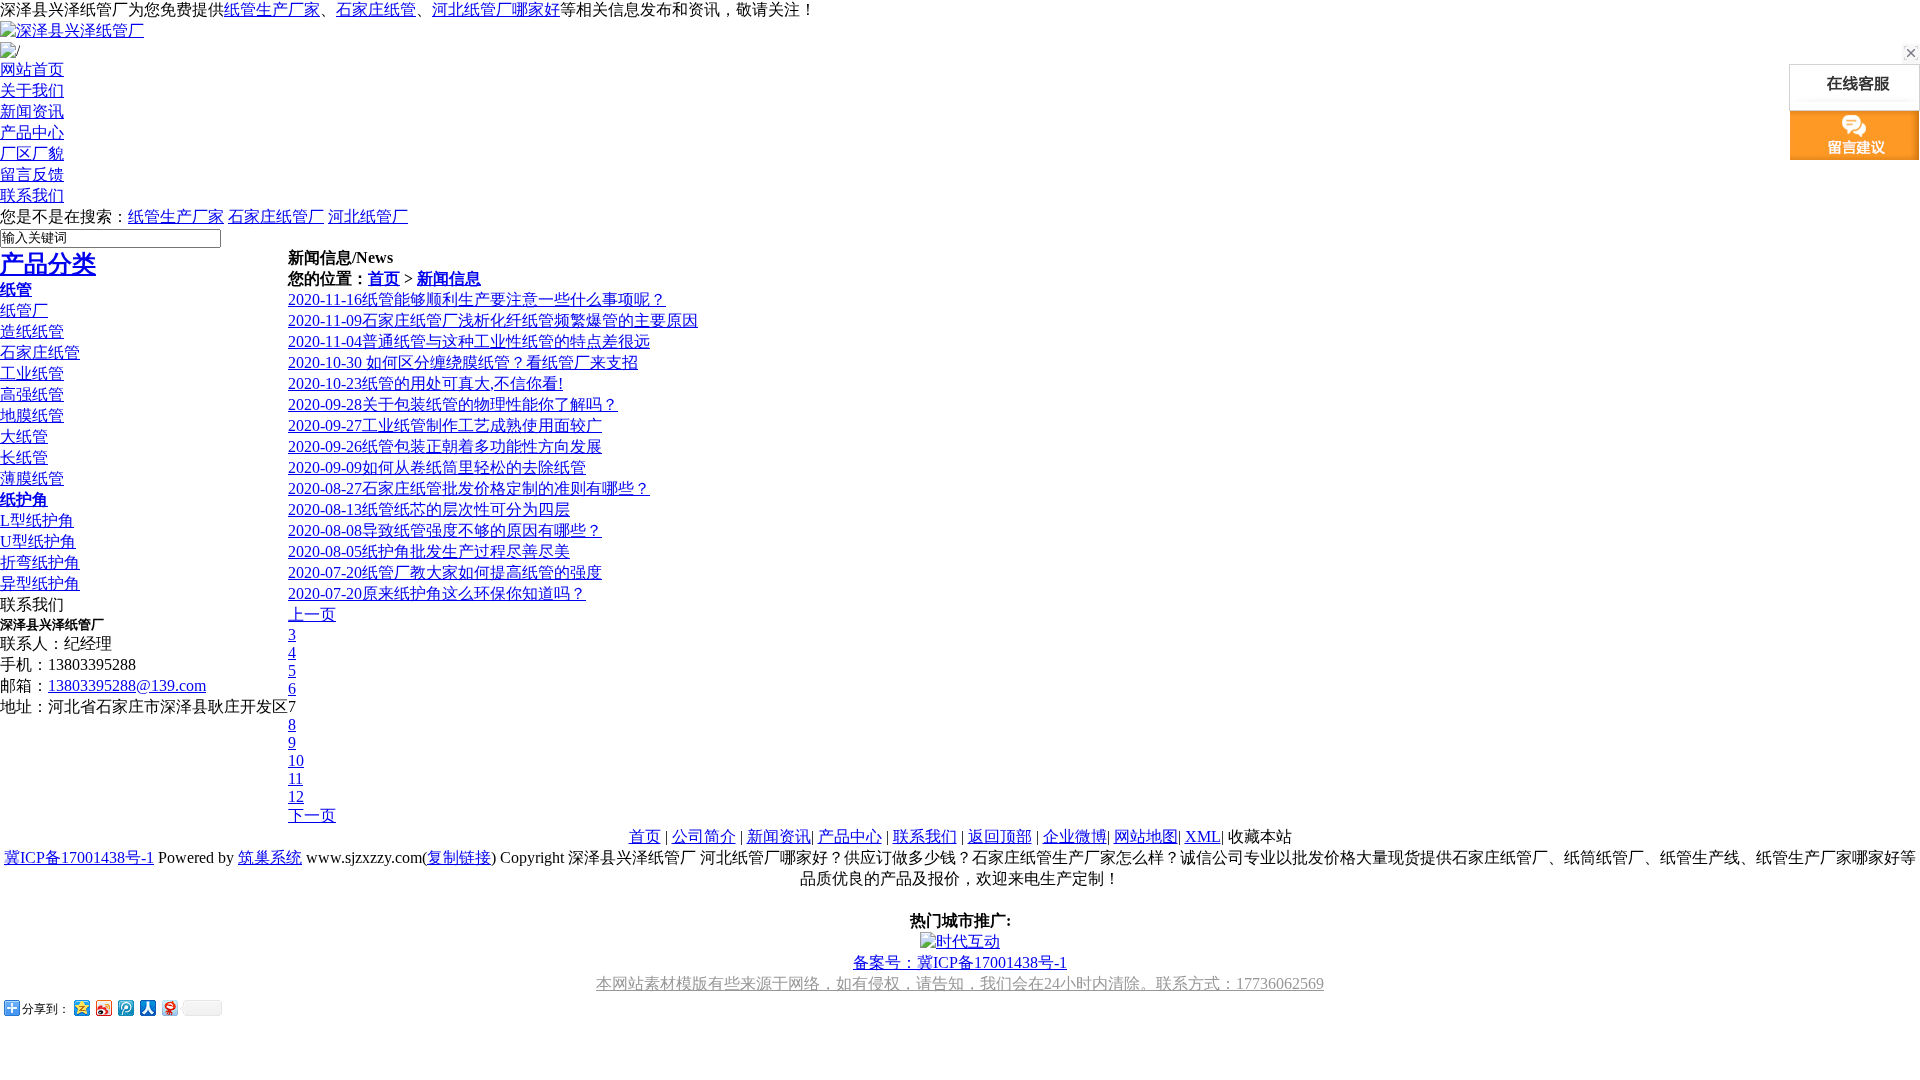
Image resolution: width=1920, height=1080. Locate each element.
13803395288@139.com (127, 685)
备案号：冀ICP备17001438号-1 (960, 962)
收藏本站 (1260, 836)
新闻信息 (449, 278)
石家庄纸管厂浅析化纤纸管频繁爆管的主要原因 (493, 320)
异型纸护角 (40, 583)
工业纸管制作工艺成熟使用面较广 (445, 425)
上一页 (312, 614)
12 (296, 796)
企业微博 (1075, 836)
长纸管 (24, 457)
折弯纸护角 (40, 562)
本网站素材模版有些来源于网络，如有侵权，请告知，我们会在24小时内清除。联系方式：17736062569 (960, 983)
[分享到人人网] (147, 1007)
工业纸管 (32, 373)
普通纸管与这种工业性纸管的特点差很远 (469, 341)
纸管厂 (24, 310)
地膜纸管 (32, 415)
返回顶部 (1000, 836)
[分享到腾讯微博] (125, 1007)
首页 (384, 278)
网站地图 (1146, 836)
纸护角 (24, 499)
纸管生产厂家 (272, 9)
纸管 (16, 289)
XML (1203, 836)
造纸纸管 (32, 331)
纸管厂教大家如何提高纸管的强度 (445, 572)
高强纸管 (32, 394)
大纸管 (24, 436)
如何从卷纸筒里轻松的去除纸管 (437, 467)
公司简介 (704, 836)
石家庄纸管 (376, 9)
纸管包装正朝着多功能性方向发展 (445, 446)
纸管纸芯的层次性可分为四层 (429, 509)
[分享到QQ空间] (81, 1007)
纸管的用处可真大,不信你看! (425, 383)
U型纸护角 (38, 541)
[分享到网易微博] (169, 1007)
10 (296, 760)
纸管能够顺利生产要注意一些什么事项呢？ (477, 299)
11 (295, 778)
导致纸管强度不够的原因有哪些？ (445, 530)
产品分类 (48, 264)
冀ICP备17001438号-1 (79, 857)
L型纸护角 (37, 520)
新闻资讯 (779, 836)
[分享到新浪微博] (103, 1007)
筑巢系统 (270, 857)
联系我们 (925, 836)
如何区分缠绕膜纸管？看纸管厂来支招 (463, 362)
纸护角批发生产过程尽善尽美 (429, 551)
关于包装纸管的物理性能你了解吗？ (453, 404)
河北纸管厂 (368, 216)
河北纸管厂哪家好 (496, 9)
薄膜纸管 (32, 478)
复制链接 (459, 857)
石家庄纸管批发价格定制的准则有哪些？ (469, 488)
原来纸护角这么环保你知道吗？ (437, 593)
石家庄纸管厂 (276, 216)
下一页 (312, 815)
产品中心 (850, 836)
